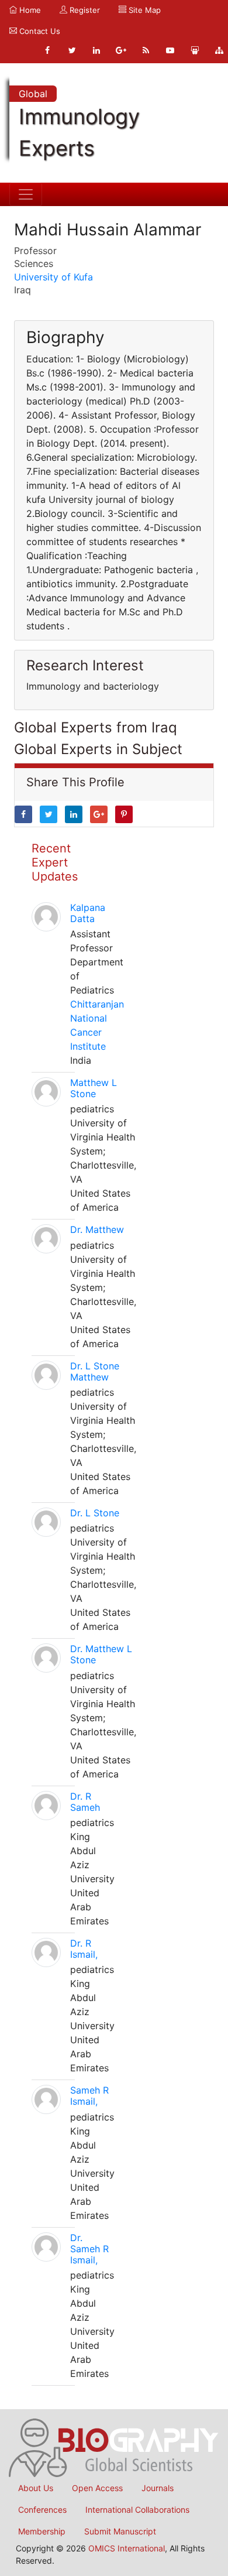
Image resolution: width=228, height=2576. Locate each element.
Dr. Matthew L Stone (101, 1654)
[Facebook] (47, 50)
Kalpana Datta (88, 913)
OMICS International (127, 2548)
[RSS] (146, 50)
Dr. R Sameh (85, 1802)
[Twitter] (72, 50)
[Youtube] (170, 50)
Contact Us (39, 31)
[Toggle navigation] (26, 194)
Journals (158, 2488)
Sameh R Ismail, (89, 2096)
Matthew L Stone (94, 1088)
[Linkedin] (96, 50)
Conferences (42, 2510)
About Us (36, 2488)
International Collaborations (137, 2510)
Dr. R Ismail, (84, 1949)
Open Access (97, 2488)
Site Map (144, 10)
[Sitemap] (219, 50)
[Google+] (121, 50)
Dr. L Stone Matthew (95, 1371)
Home (29, 10)
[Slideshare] (195, 50)
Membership (42, 2531)
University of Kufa (53, 277)
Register (84, 10)
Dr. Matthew (97, 1229)
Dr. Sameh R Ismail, (89, 2249)
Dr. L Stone (95, 1513)
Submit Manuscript (120, 2531)
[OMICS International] (114, 2447)
